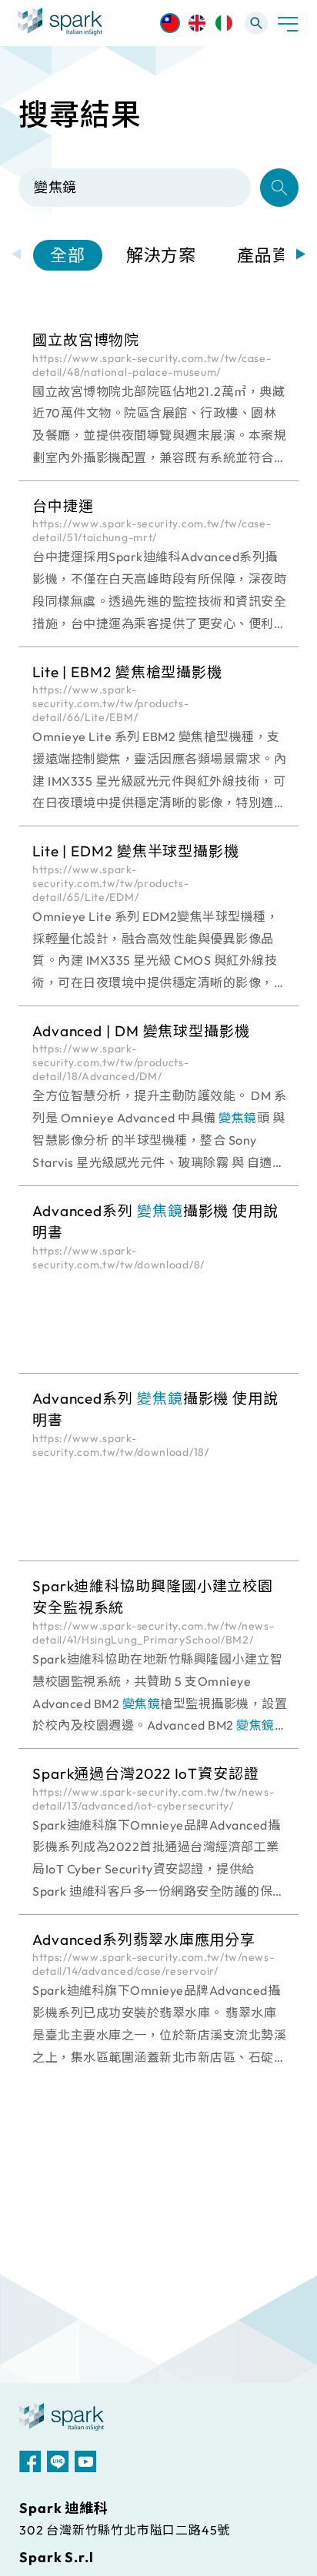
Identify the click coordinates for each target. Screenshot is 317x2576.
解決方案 (162, 255)
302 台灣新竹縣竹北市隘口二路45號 (125, 2530)
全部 (68, 255)
